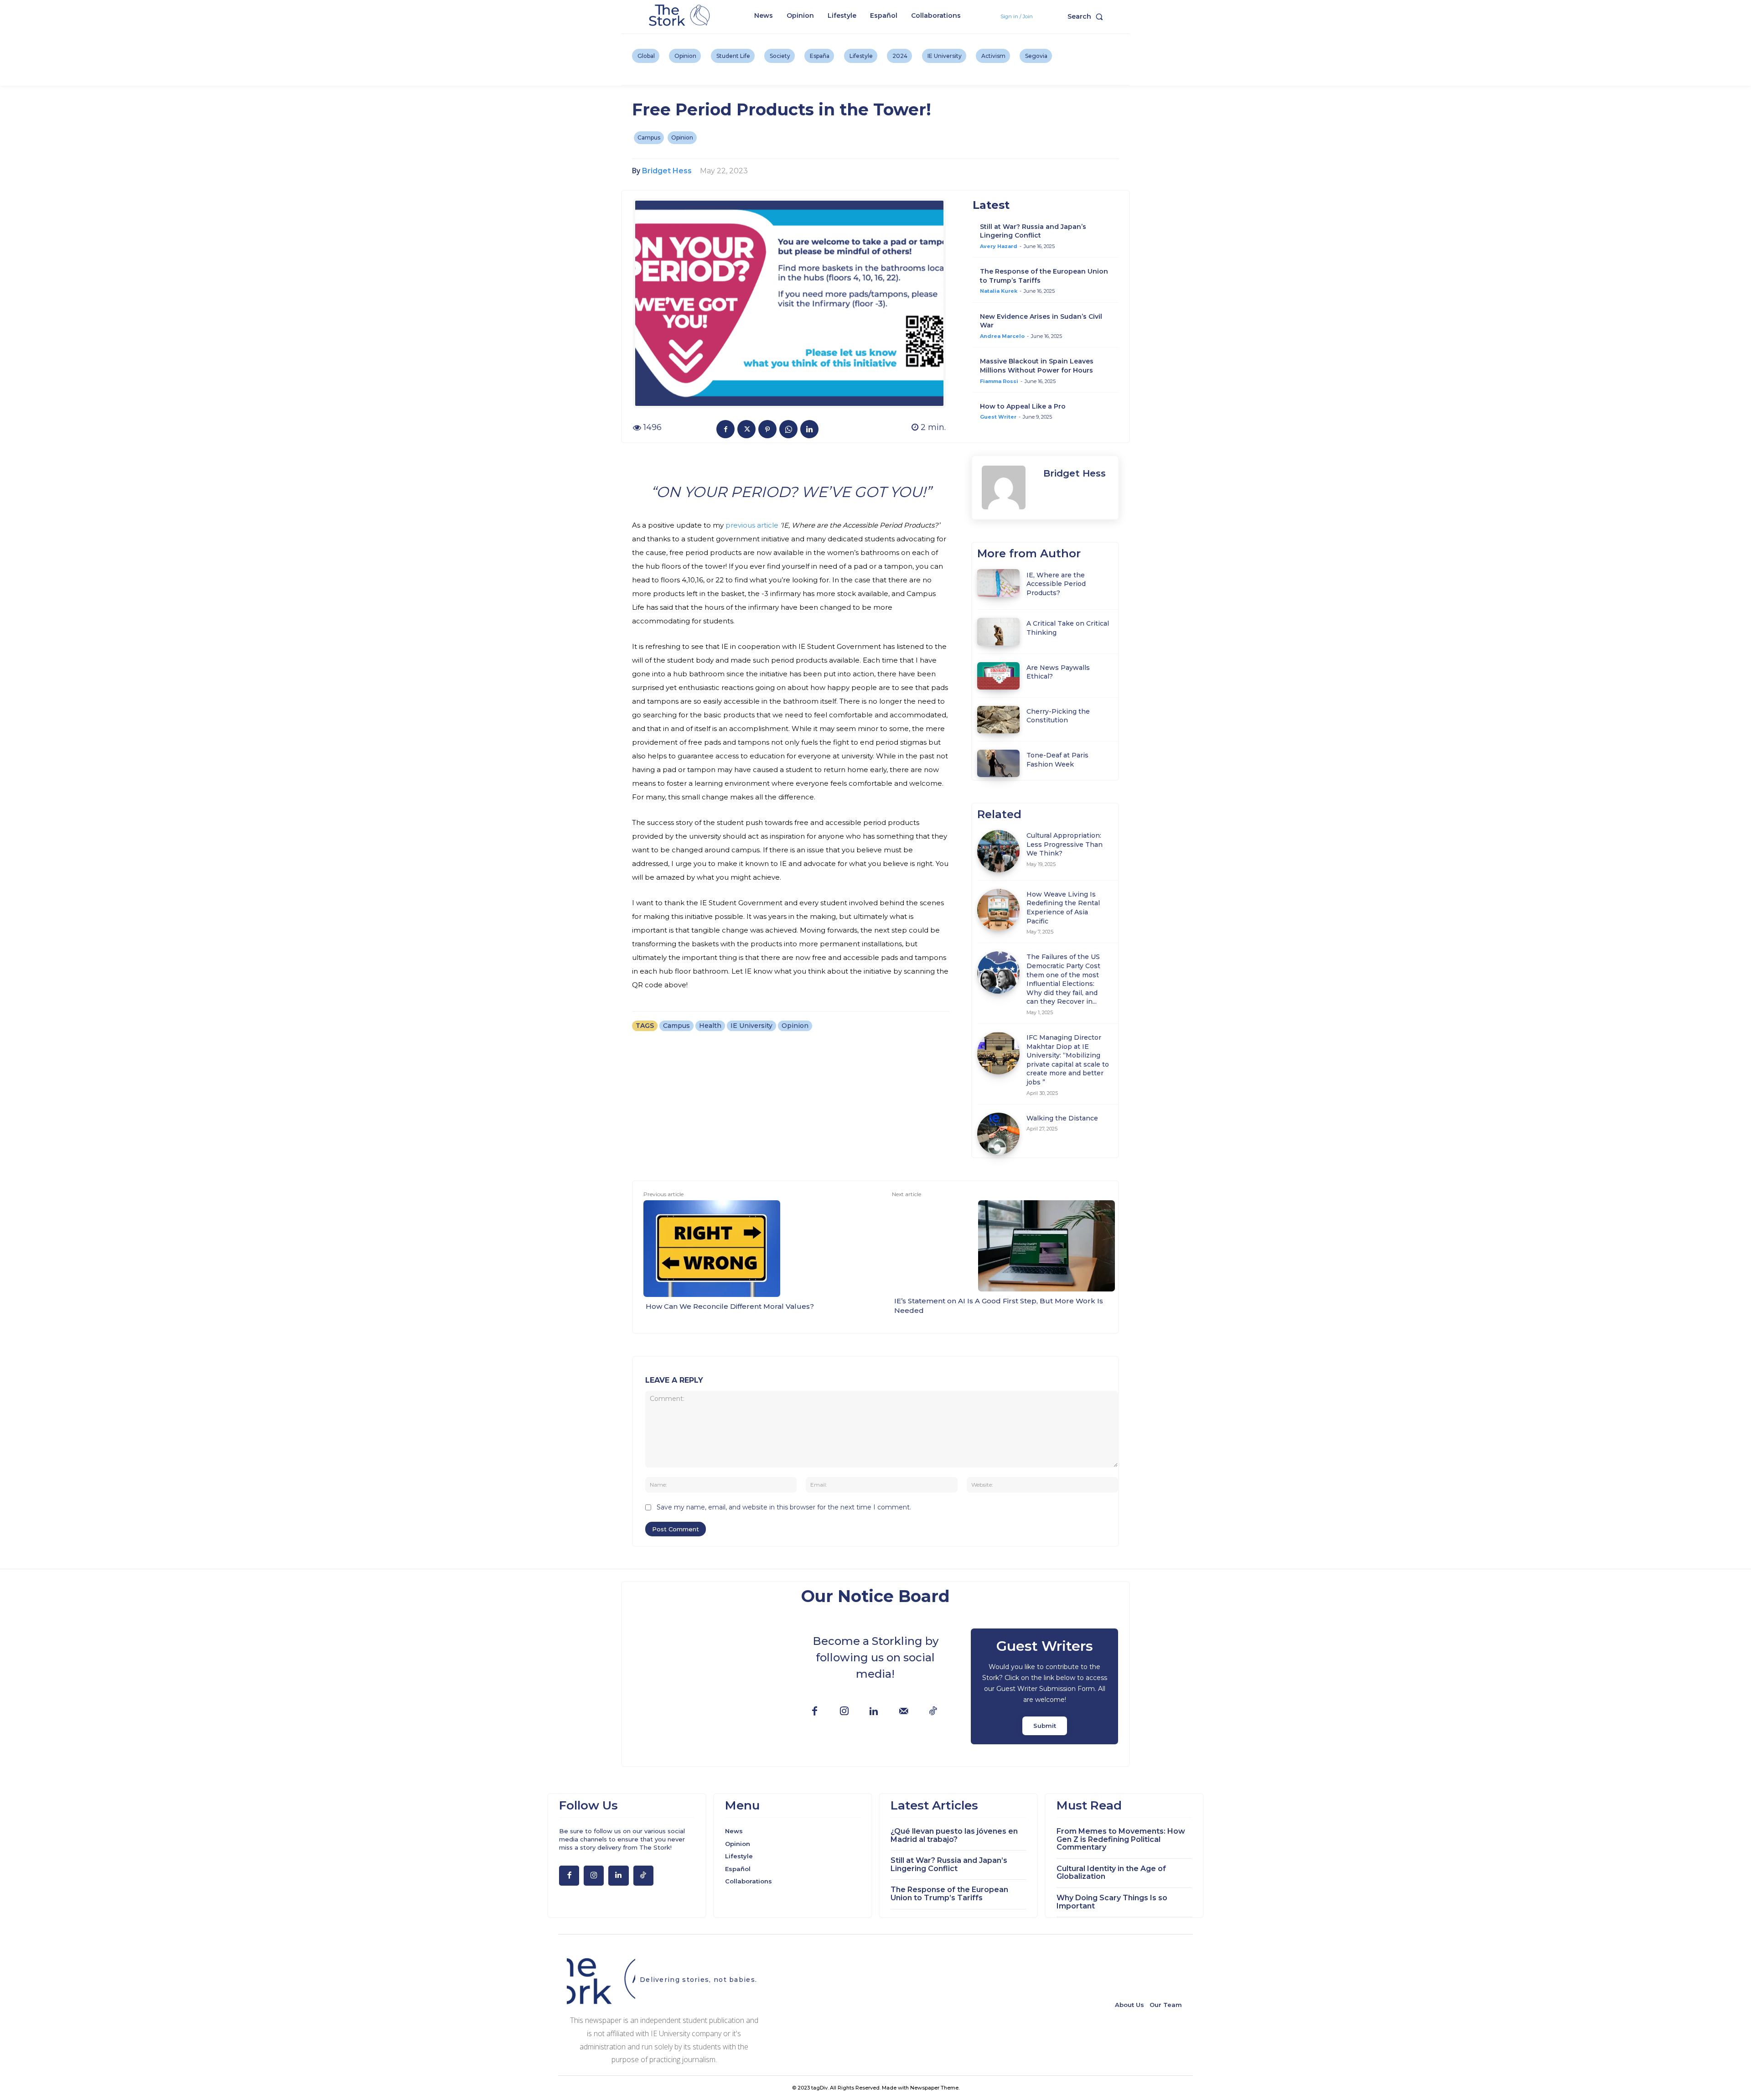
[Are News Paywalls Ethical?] (998, 676)
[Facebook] (725, 429)
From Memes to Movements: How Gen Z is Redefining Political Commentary (1121, 1839)
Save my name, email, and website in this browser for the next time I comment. (784, 1507)
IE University (751, 1026)
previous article (752, 525)
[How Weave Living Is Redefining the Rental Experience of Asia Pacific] (998, 910)
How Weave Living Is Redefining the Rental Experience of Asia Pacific (1063, 908)
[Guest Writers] (1044, 1686)
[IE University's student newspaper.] (681, 16)
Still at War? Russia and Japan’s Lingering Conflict (1033, 231)
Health (710, 1026)
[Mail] (904, 1712)
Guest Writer (998, 417)
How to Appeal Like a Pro (1023, 406)
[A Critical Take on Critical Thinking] (998, 632)
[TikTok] (933, 1712)
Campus (649, 137)
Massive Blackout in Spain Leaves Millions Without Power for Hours (1037, 366)
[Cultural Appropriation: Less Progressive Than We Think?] (998, 851)
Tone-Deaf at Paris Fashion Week (1057, 760)
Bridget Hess (667, 171)
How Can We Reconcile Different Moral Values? (730, 1306)
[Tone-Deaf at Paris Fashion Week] (998, 763)
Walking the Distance (1062, 1118)
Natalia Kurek (999, 291)
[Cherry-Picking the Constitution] (998, 720)
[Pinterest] (767, 429)
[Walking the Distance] (998, 1134)
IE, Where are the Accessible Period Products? (1056, 584)
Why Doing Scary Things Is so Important (1112, 1902)
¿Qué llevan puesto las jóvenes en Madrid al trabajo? (954, 1835)
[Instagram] (844, 1712)
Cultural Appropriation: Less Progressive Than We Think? (1065, 844)
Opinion (682, 137)
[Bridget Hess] (1008, 487)
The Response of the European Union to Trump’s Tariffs (949, 1894)
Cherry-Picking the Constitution (1058, 716)
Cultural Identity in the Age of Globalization (1111, 1873)
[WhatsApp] (788, 429)
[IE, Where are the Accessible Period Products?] (998, 583)
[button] (1087, 16)
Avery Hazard (999, 246)
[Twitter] (746, 429)
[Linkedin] (809, 429)
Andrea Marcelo (1002, 336)
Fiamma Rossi (999, 381)
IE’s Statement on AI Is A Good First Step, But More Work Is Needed (999, 1306)
